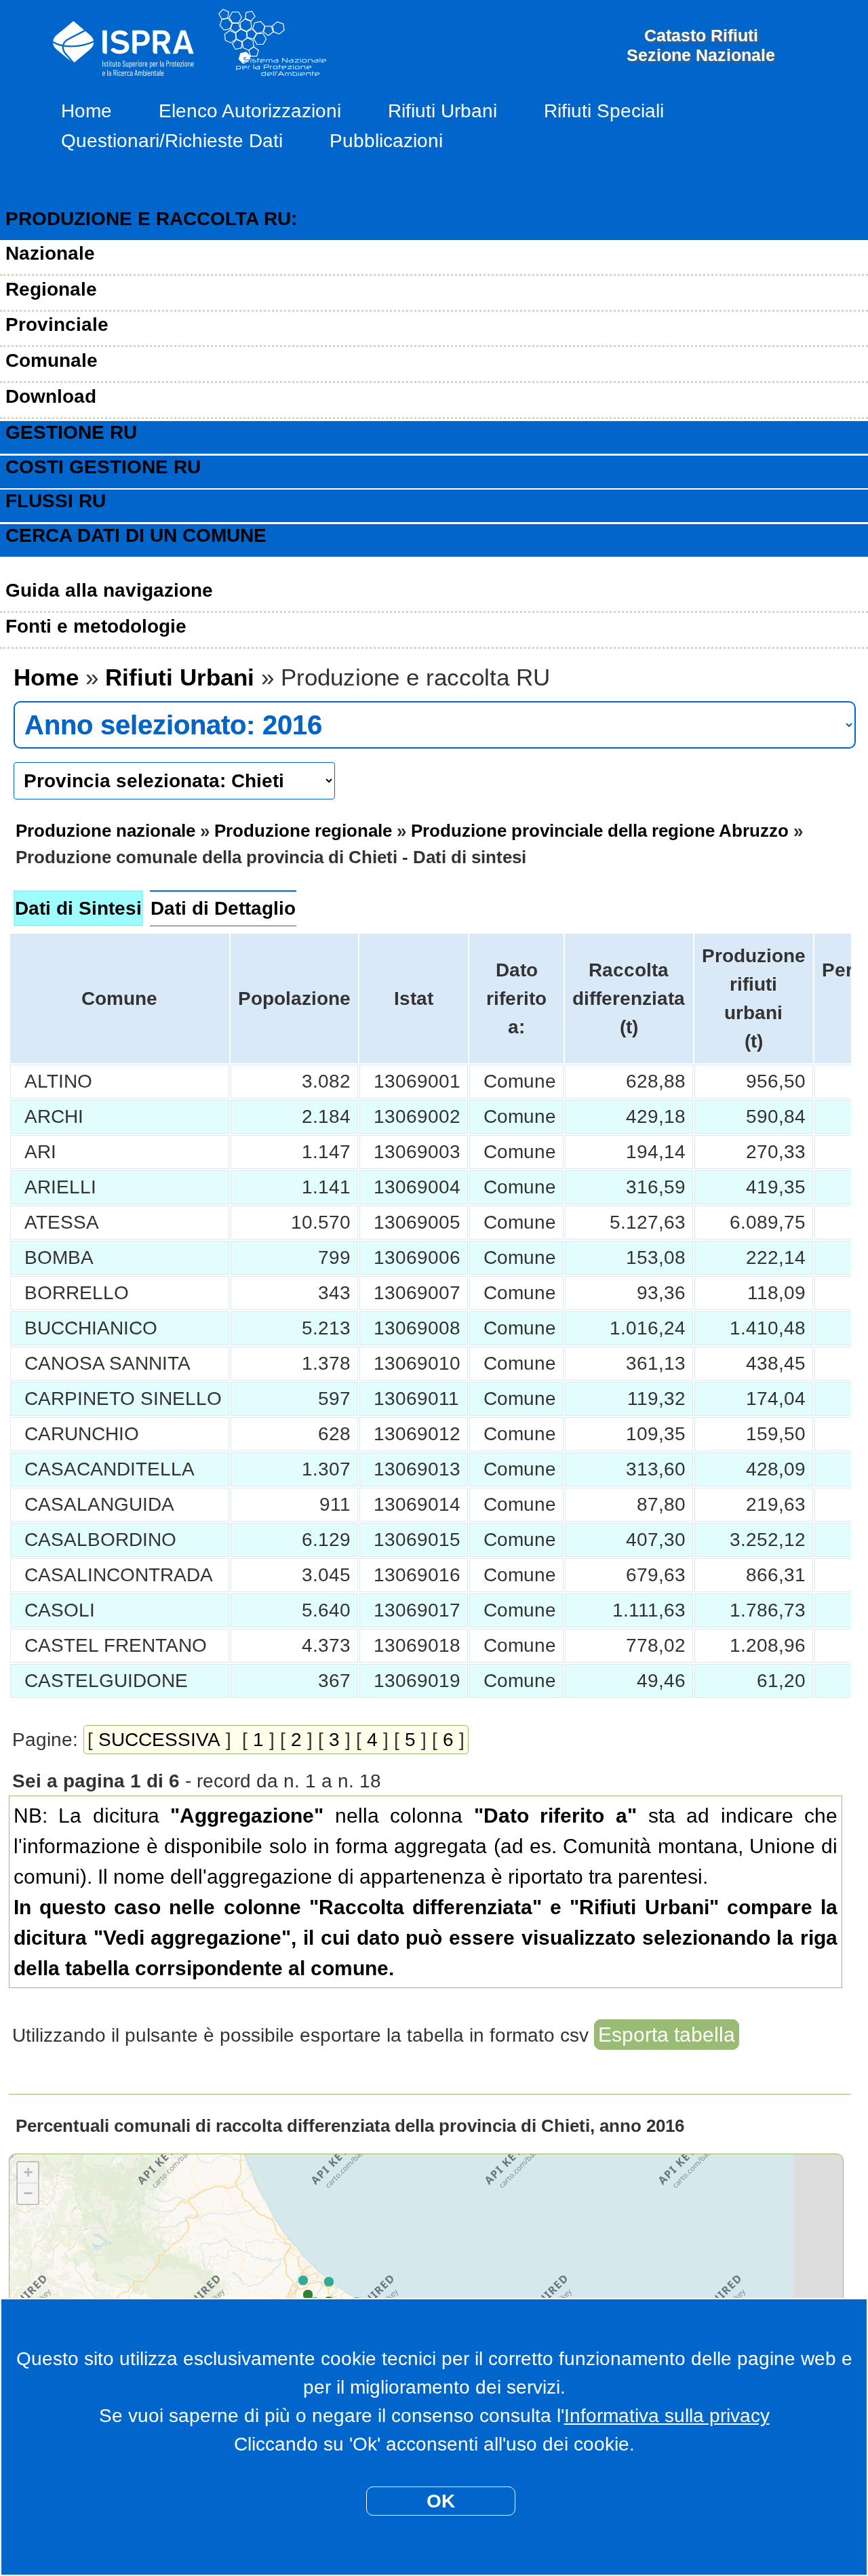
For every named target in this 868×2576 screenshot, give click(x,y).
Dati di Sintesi (78, 908)
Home (86, 111)
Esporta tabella (667, 2035)
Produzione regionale (303, 831)
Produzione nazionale (105, 831)
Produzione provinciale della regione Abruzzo (600, 831)
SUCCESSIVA (159, 1740)
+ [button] (28, 2172)
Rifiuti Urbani (442, 111)
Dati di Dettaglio (223, 908)
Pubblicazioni (386, 141)
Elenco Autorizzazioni (250, 111)
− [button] (28, 2193)
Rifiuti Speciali (604, 111)
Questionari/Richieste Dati (172, 141)
